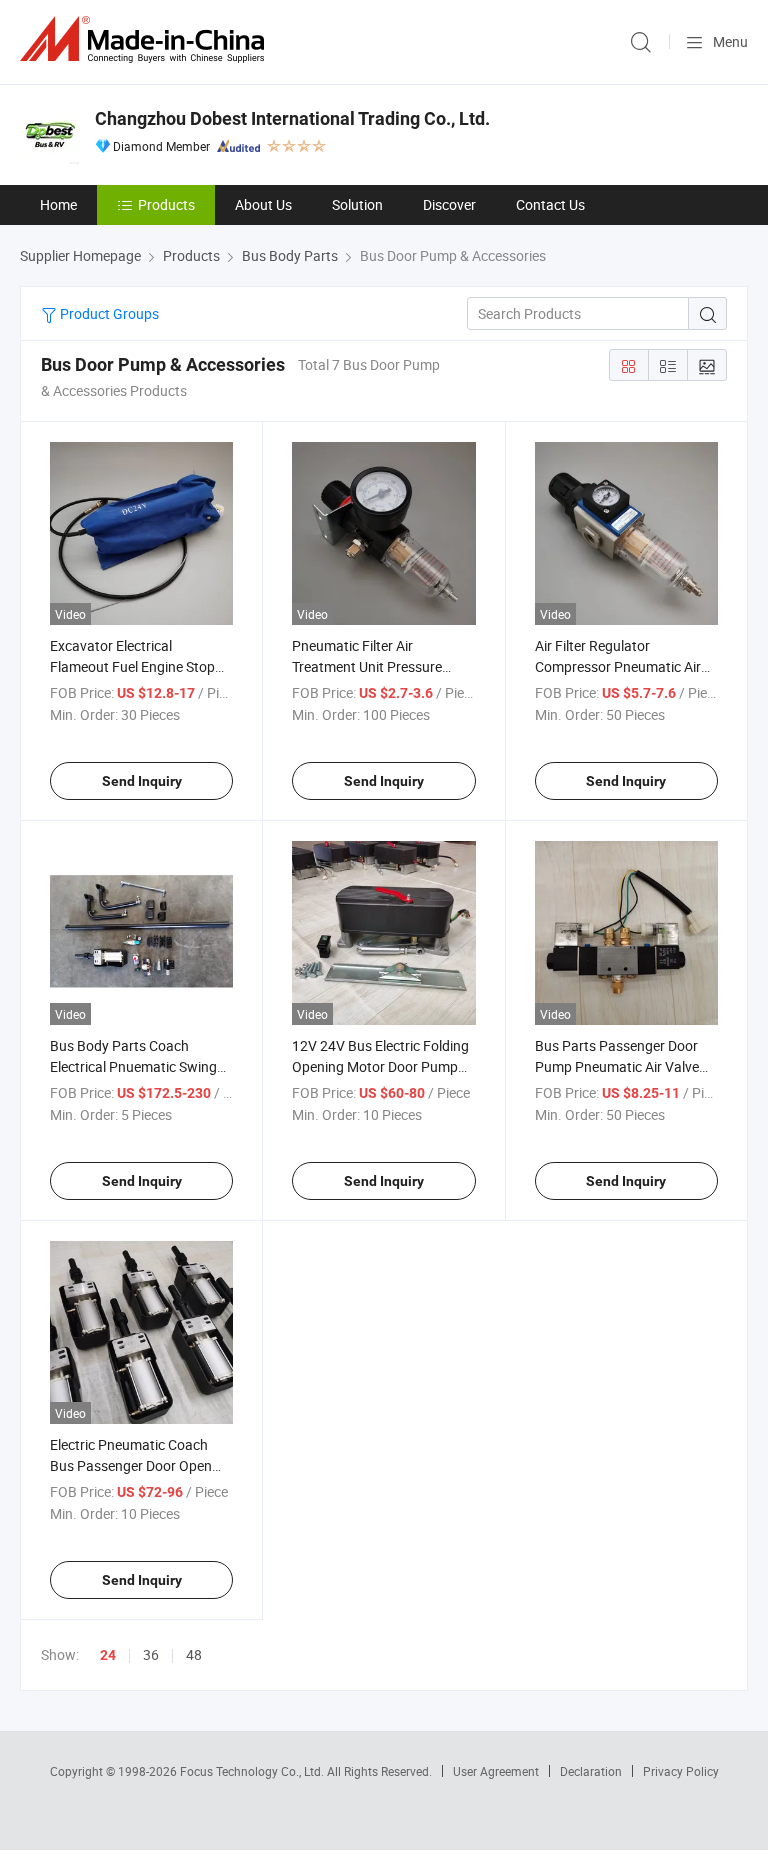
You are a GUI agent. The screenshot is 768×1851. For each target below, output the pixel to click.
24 (108, 1655)
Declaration (591, 1771)
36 (151, 1654)
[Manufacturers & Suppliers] (146, 39)
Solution (357, 204)
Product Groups (108, 313)
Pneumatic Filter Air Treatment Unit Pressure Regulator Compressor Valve (380, 666)
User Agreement (496, 1771)
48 (194, 1654)
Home (58, 204)
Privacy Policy (681, 1771)
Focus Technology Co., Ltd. (253, 1771)
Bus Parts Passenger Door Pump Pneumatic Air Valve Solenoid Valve (617, 1066)
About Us (263, 204)
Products (166, 204)
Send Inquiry (142, 781)
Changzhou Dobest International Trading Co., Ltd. (292, 118)
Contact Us (550, 204)
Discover (449, 204)
